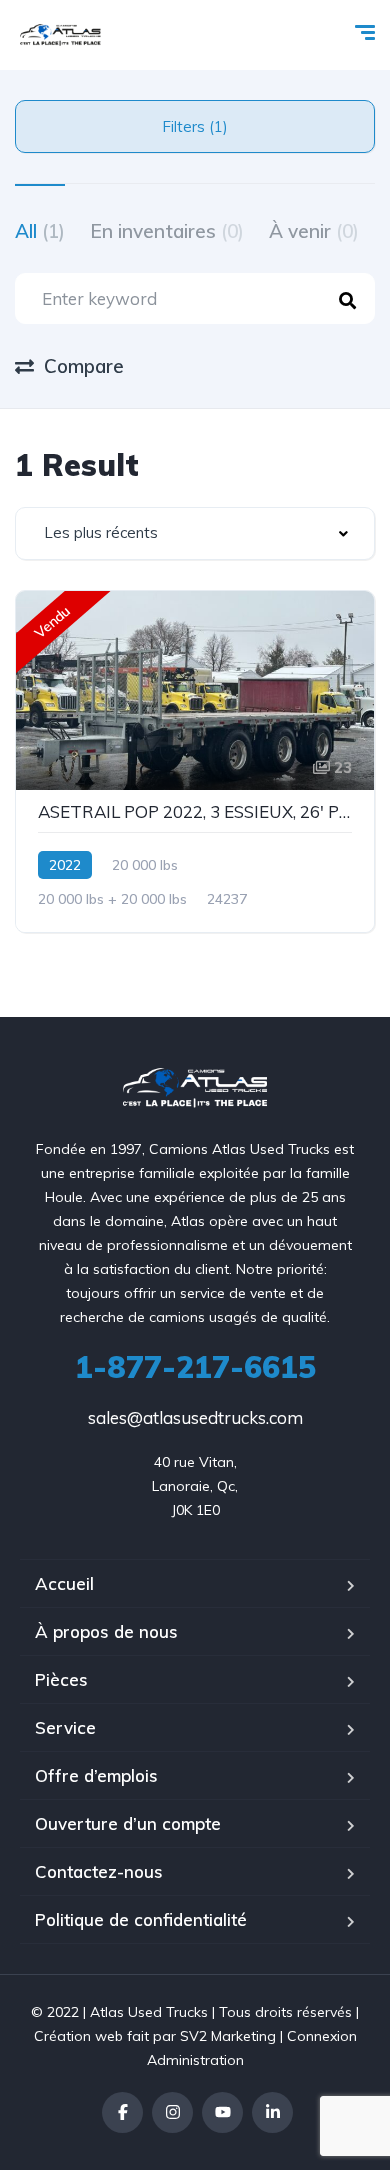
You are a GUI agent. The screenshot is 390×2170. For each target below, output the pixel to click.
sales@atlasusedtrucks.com (195, 1417)
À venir (314, 231)
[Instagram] (172, 2112)
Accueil (64, 1583)
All (40, 231)
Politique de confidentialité (141, 1919)
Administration (195, 2060)
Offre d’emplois (96, 1775)
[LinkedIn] (272, 2112)
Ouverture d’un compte (128, 1823)
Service (65, 1727)
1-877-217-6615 (195, 1367)
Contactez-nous (99, 1871)
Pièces (61, 1679)
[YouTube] (222, 2112)
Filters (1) (195, 126)
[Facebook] (122, 2112)
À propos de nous (106, 1631)
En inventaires (167, 231)
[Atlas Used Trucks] (60, 35)
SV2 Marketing (228, 2036)
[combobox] (195, 533)
